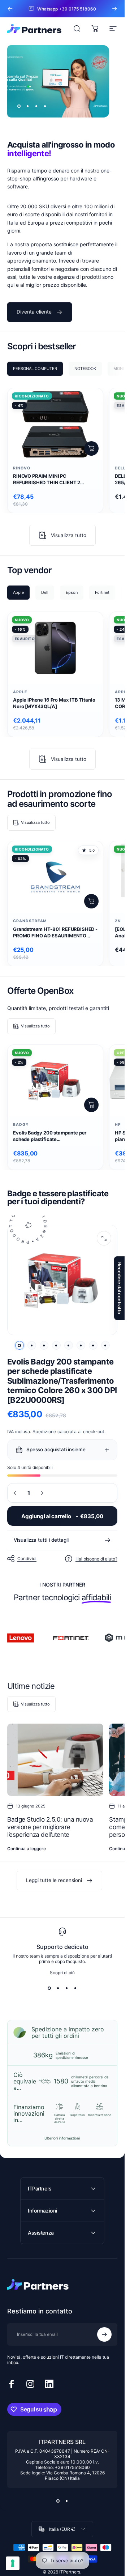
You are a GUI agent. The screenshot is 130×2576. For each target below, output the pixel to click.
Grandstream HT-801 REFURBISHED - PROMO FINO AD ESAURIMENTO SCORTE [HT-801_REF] (55, 933)
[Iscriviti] (104, 2334)
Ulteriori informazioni (62, 2138)
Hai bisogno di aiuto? (96, 1559)
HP (118, 1125)
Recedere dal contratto (120, 1288)
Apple (20, 692)
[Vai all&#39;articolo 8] (105, 1345)
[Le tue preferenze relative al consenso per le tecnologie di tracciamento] (13, 2563)
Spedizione (44, 1432)
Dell (120, 468)
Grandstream (30, 921)
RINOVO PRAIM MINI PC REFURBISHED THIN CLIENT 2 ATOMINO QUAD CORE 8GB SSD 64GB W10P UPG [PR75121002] (49, 480)
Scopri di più (62, 1973)
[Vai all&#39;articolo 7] (93, 1345)
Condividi (27, 1559)
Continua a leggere (27, 1849)
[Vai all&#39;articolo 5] (69, 1345)
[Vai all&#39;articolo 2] (32, 1345)
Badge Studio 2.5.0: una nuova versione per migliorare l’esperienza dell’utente (50, 1827)
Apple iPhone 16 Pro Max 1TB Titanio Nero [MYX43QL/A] (54, 703)
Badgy (21, 1125)
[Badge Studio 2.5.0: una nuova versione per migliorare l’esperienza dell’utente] (55, 1760)
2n (118, 921)
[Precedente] (10, 9)
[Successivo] (114, 9)
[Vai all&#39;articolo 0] (19, 1345)
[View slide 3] (67, 1988)
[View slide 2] (58, 1988)
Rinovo (22, 468)
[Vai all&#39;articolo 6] (81, 1345)
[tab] (35, 369)
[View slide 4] (75, 1988)
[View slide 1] (49, 1988)
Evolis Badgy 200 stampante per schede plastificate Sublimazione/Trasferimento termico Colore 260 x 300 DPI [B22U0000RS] (55, 1136)
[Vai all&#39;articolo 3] (44, 1345)
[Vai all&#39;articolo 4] (56, 1345)
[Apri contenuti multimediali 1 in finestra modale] (104, 1238)
